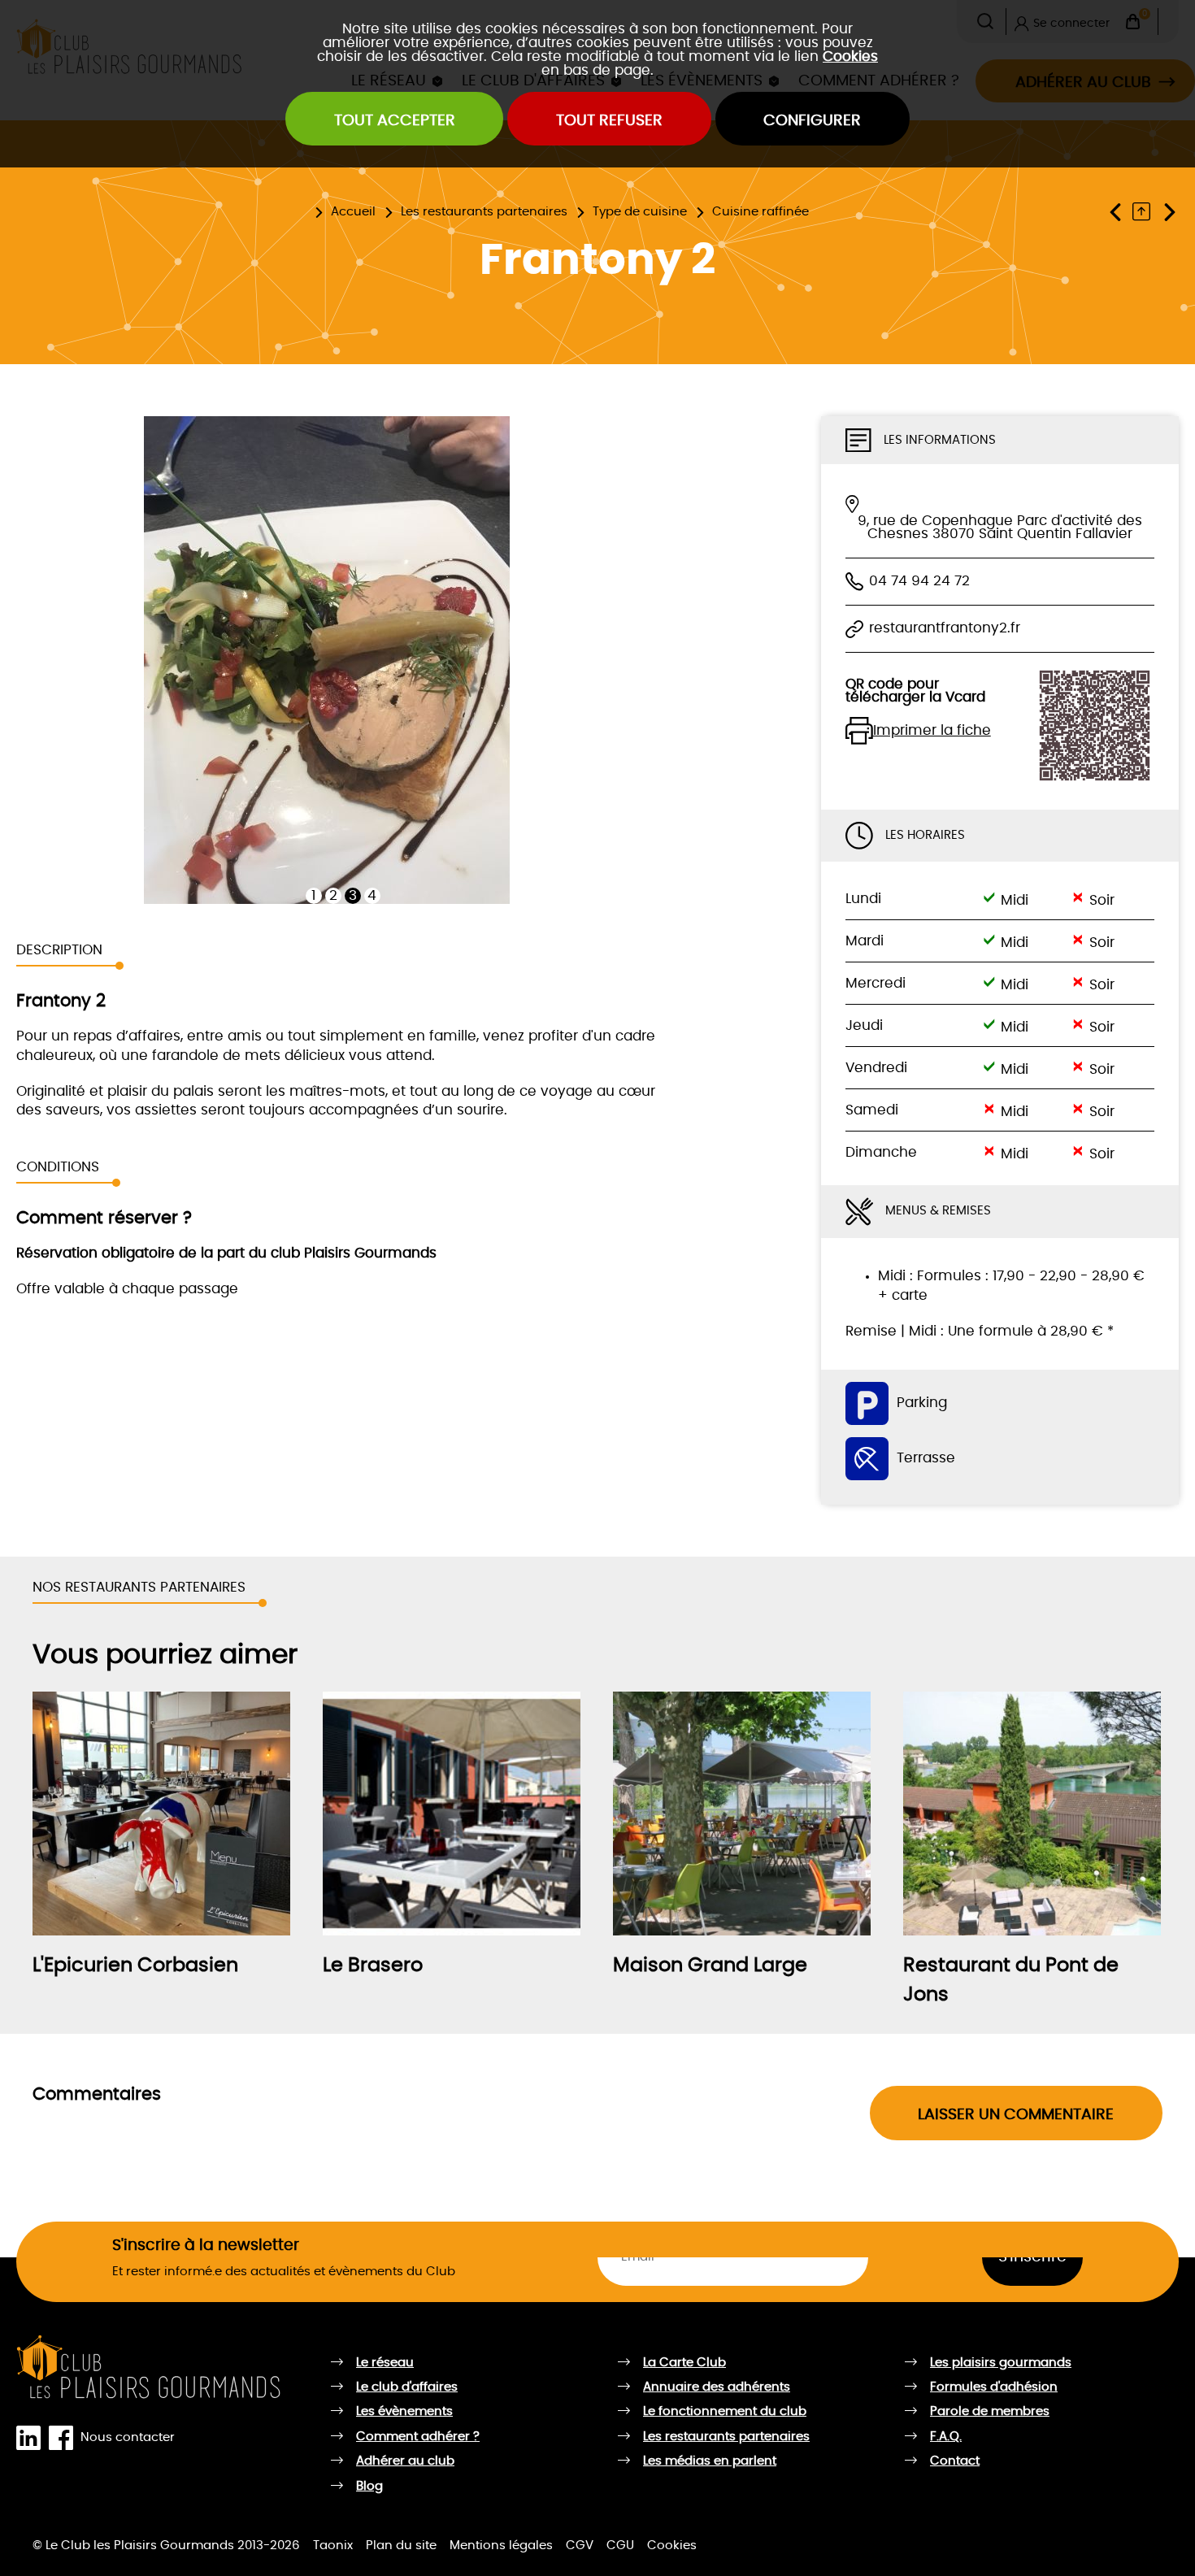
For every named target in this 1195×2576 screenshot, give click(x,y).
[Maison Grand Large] (742, 1814)
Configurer (812, 121)
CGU (620, 2546)
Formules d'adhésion (994, 2387)
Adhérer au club (405, 2461)
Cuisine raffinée (760, 212)
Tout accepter (395, 121)
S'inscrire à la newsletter (206, 2246)
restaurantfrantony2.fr (945, 628)
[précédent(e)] (1119, 212)
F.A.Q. (946, 2437)
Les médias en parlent (710, 2461)
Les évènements (404, 2411)
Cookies (850, 56)
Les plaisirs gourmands (1001, 2363)
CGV (580, 2546)
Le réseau (385, 2363)
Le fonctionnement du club (725, 2411)
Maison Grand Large (710, 1966)
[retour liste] (1145, 212)
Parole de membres (990, 2411)
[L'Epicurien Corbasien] (161, 1814)
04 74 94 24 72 (919, 581)
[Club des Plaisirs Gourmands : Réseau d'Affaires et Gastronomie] (149, 2367)
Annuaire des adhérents (717, 2387)
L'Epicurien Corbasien (135, 1966)
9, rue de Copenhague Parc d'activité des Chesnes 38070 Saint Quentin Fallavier (1000, 528)
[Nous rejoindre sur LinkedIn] (32, 2438)
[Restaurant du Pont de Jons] (1032, 1814)
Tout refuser (609, 121)
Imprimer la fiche (932, 731)
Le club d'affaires (407, 2387)
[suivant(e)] (1169, 212)
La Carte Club (684, 2363)
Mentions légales (501, 2546)
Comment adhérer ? (418, 2437)
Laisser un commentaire (1016, 2115)
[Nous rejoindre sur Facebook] (64, 2438)
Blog (369, 2486)
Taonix (333, 2546)
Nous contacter (128, 2437)
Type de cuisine (640, 212)
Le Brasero (373, 1966)
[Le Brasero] (452, 1814)
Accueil (353, 212)
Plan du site (401, 2546)
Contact (955, 2461)
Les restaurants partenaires (484, 212)
